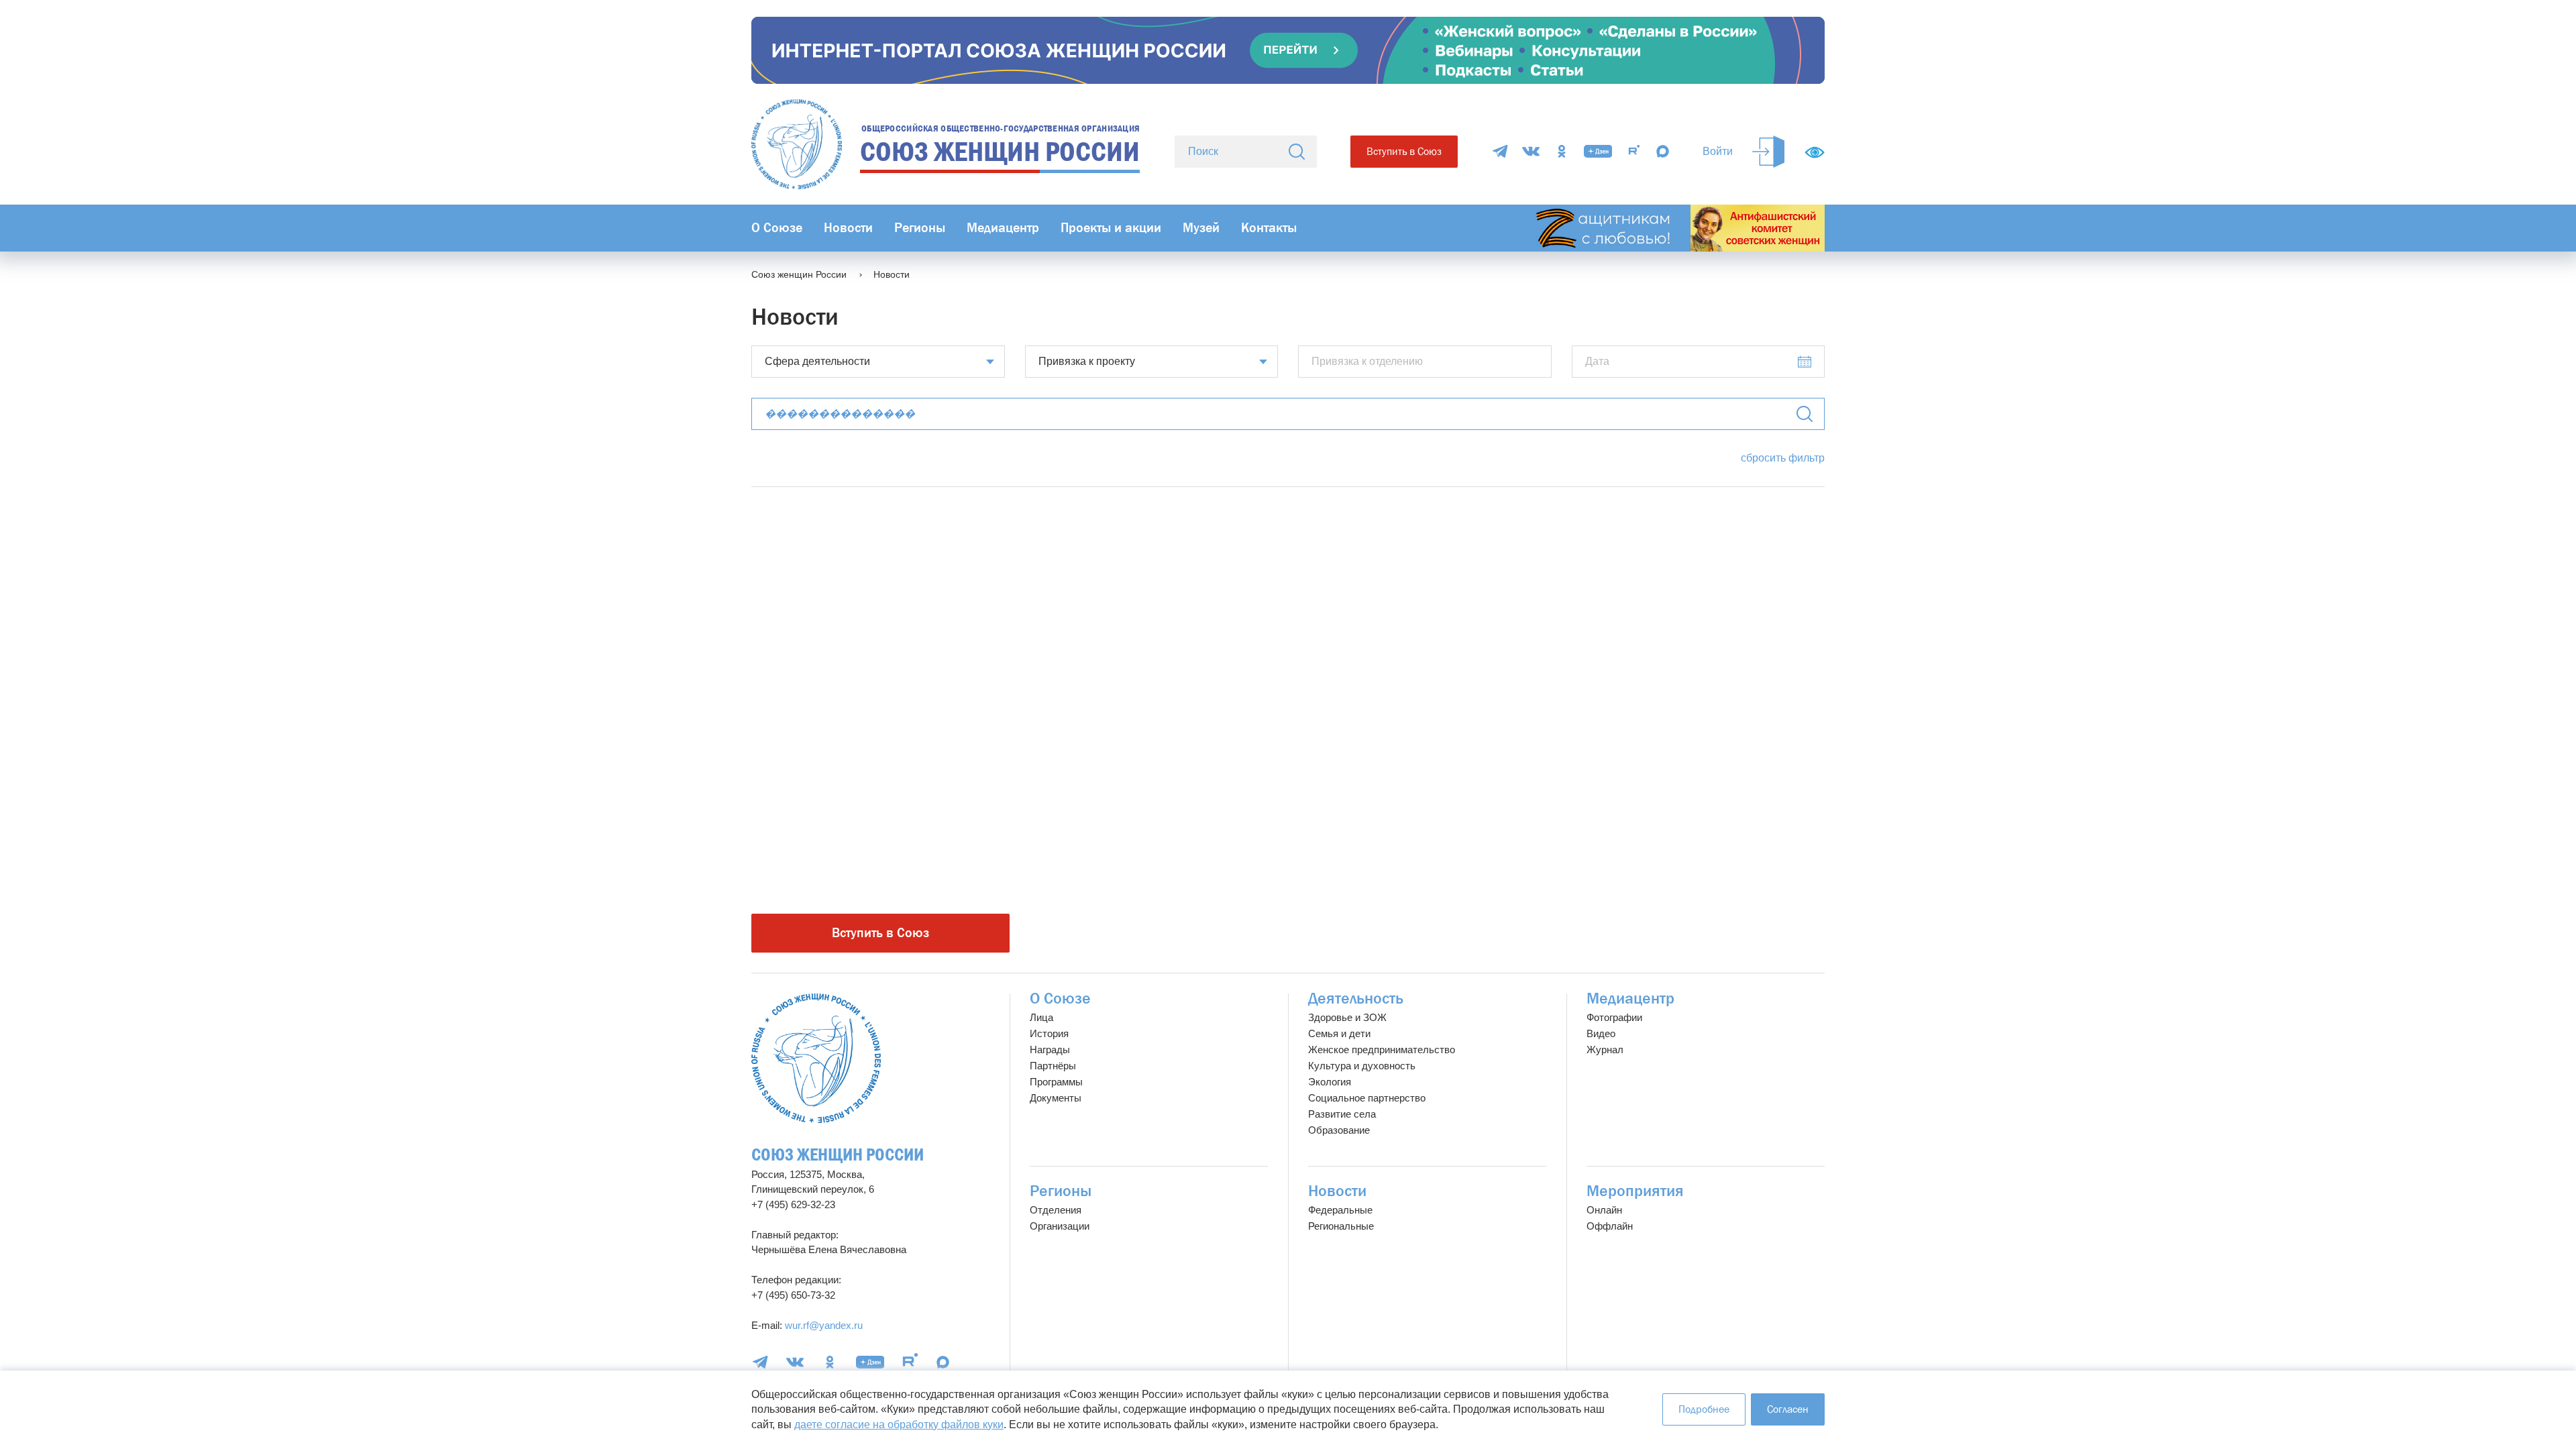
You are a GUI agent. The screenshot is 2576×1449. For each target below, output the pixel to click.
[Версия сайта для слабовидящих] (1815, 152)
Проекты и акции (1111, 228)
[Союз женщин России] (816, 1058)
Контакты (1269, 228)
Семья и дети (1339, 1033)
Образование (1339, 1130)
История (1049, 1033)
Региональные (1341, 1226)
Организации (1060, 1226)
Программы (1056, 1082)
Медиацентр (1003, 228)
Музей (1201, 228)
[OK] (1562, 151)
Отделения (1056, 1210)
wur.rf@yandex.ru (824, 1325)
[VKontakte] (1531, 151)
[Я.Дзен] (1598, 151)
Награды (1050, 1050)
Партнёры (1053, 1066)
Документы (1056, 1098)
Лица (1041, 1017)
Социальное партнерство (1367, 1098)
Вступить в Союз (1404, 151)
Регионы (920, 228)
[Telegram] (1500, 151)
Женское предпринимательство (1382, 1050)
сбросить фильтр (1783, 458)
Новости (848, 228)
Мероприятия (1635, 1191)
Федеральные (1340, 1210)
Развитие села (1342, 1114)
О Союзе (777, 228)
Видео (1601, 1033)
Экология (1330, 1082)
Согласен (1788, 1409)
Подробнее (1704, 1409)
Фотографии (1614, 1017)
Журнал (1605, 1050)
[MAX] (1663, 151)
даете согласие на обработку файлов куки (899, 1425)
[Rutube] (1634, 151)
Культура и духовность (1362, 1066)
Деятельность (1356, 999)
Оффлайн (1610, 1226)
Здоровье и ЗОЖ (1347, 1017)
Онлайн (1604, 1210)
